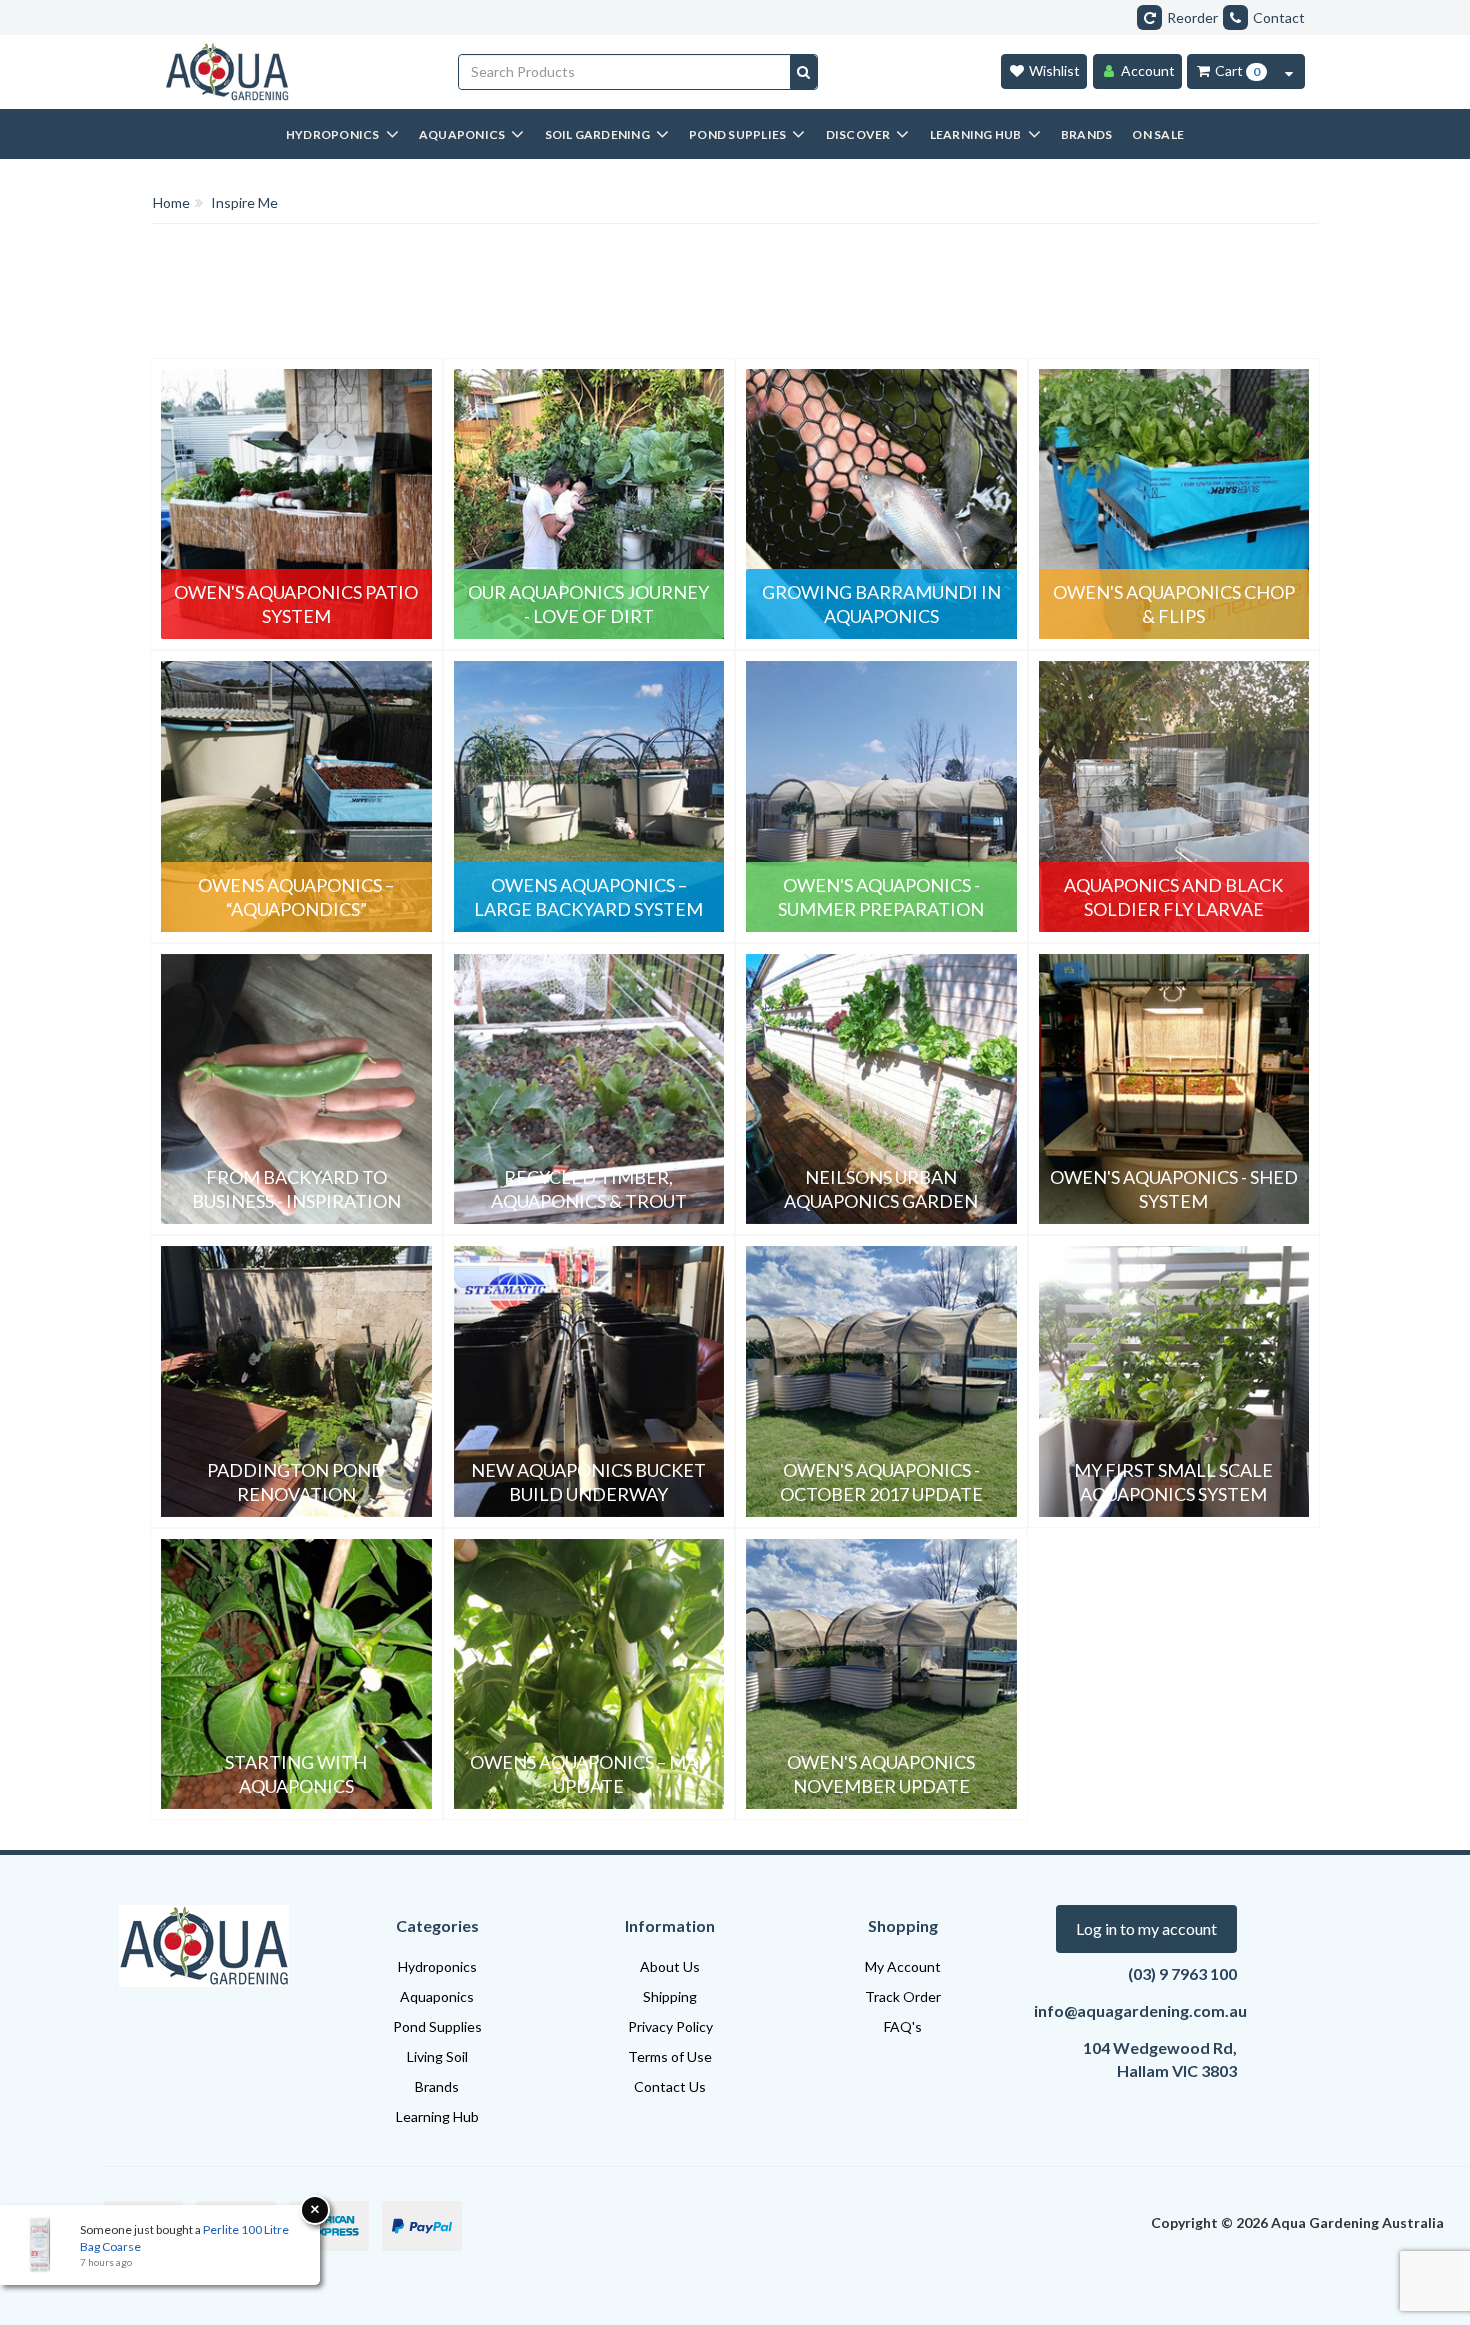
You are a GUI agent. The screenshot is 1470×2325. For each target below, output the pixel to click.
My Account (903, 1966)
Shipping (670, 1996)
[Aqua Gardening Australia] (296, 72)
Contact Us (670, 2086)
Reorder (1192, 17)
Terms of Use (670, 2056)
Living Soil (437, 2056)
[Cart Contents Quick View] (1289, 71)
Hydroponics (437, 1966)
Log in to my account (1146, 1928)
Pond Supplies (437, 2026)
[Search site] (803, 72)
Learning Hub (437, 2116)
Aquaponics (437, 1996)
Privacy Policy (670, 2026)
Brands (437, 2086)
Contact (1279, 17)
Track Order (903, 1996)
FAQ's (903, 2026)
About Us (670, 1966)
